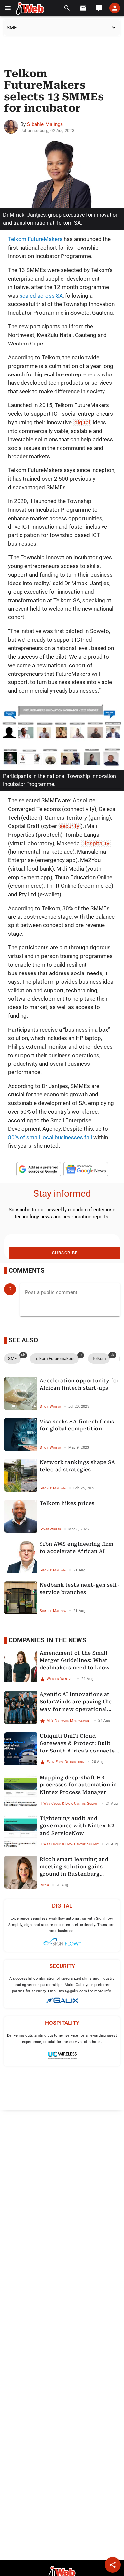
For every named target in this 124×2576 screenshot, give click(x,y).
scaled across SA (41, 296)
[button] (8, 8)
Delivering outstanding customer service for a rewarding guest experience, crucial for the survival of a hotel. (62, 2039)
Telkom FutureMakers (35, 239)
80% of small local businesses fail (50, 1137)
